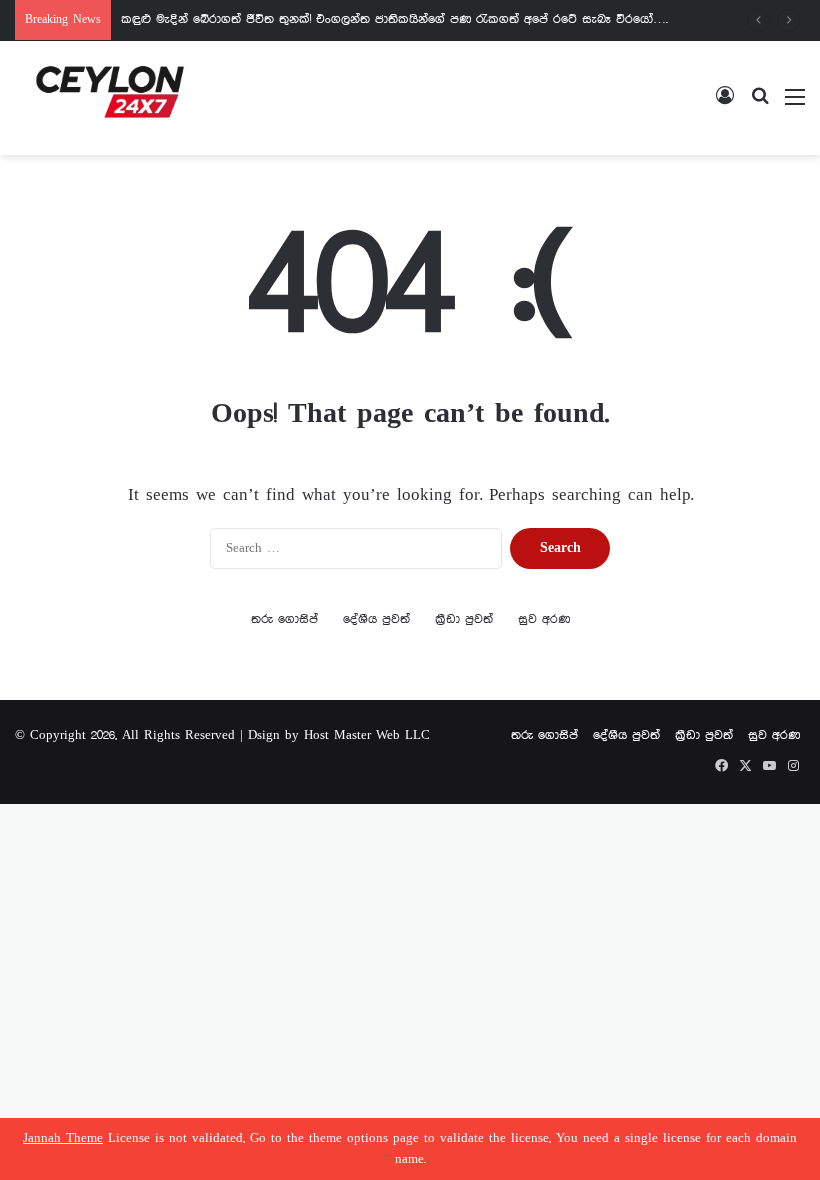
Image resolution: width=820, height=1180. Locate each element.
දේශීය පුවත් (376, 619)
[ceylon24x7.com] (110, 98)
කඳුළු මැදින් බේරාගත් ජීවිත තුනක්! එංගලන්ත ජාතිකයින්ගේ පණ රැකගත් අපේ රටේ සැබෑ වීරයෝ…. (394, 19)
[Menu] (795, 105)
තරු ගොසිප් (284, 619)
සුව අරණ (544, 619)
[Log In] (725, 105)
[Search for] (760, 105)
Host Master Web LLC (367, 735)
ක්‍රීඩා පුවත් (464, 619)
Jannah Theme (63, 1138)
